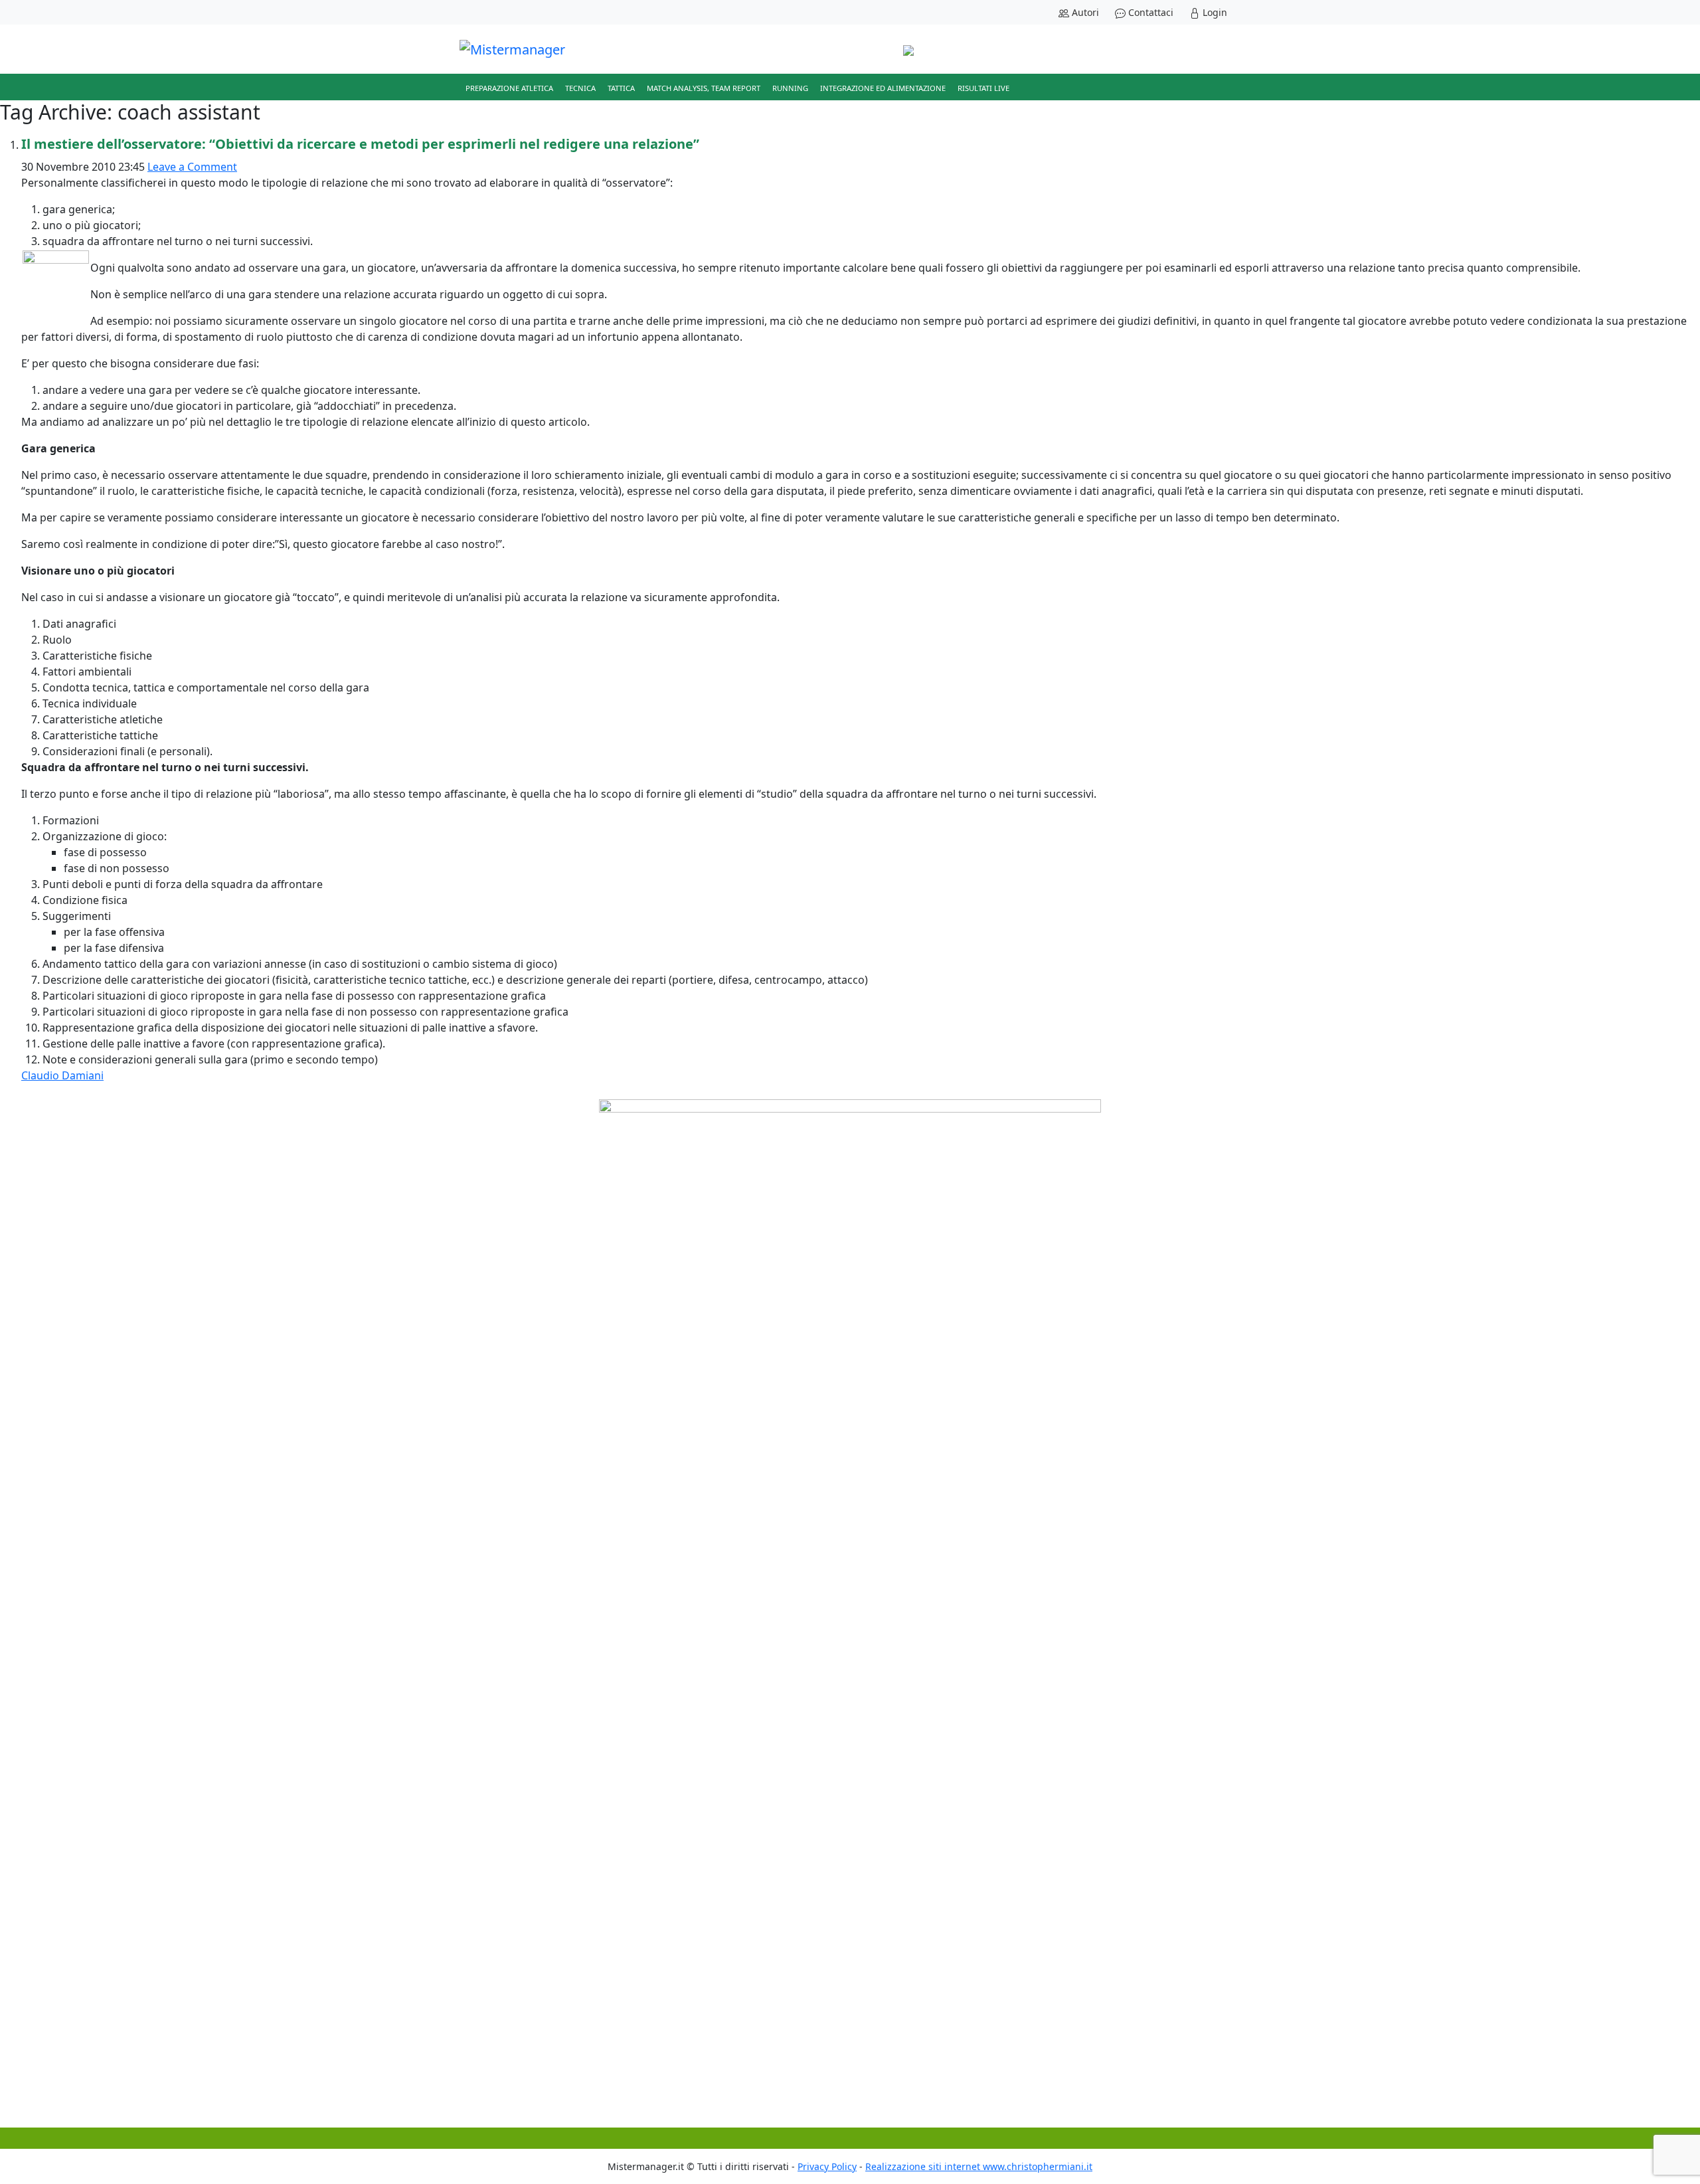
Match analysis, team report (704, 88)
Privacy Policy (827, 2166)
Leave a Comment (192, 167)
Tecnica (580, 88)
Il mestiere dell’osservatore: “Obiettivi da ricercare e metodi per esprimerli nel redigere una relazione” (360, 144)
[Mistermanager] (512, 49)
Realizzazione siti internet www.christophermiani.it (979, 2166)
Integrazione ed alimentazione (883, 88)
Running (790, 88)
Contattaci (1149, 12)
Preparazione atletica (509, 88)
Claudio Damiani (62, 1075)
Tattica (621, 88)
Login (1214, 12)
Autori (1084, 12)
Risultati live (983, 88)
